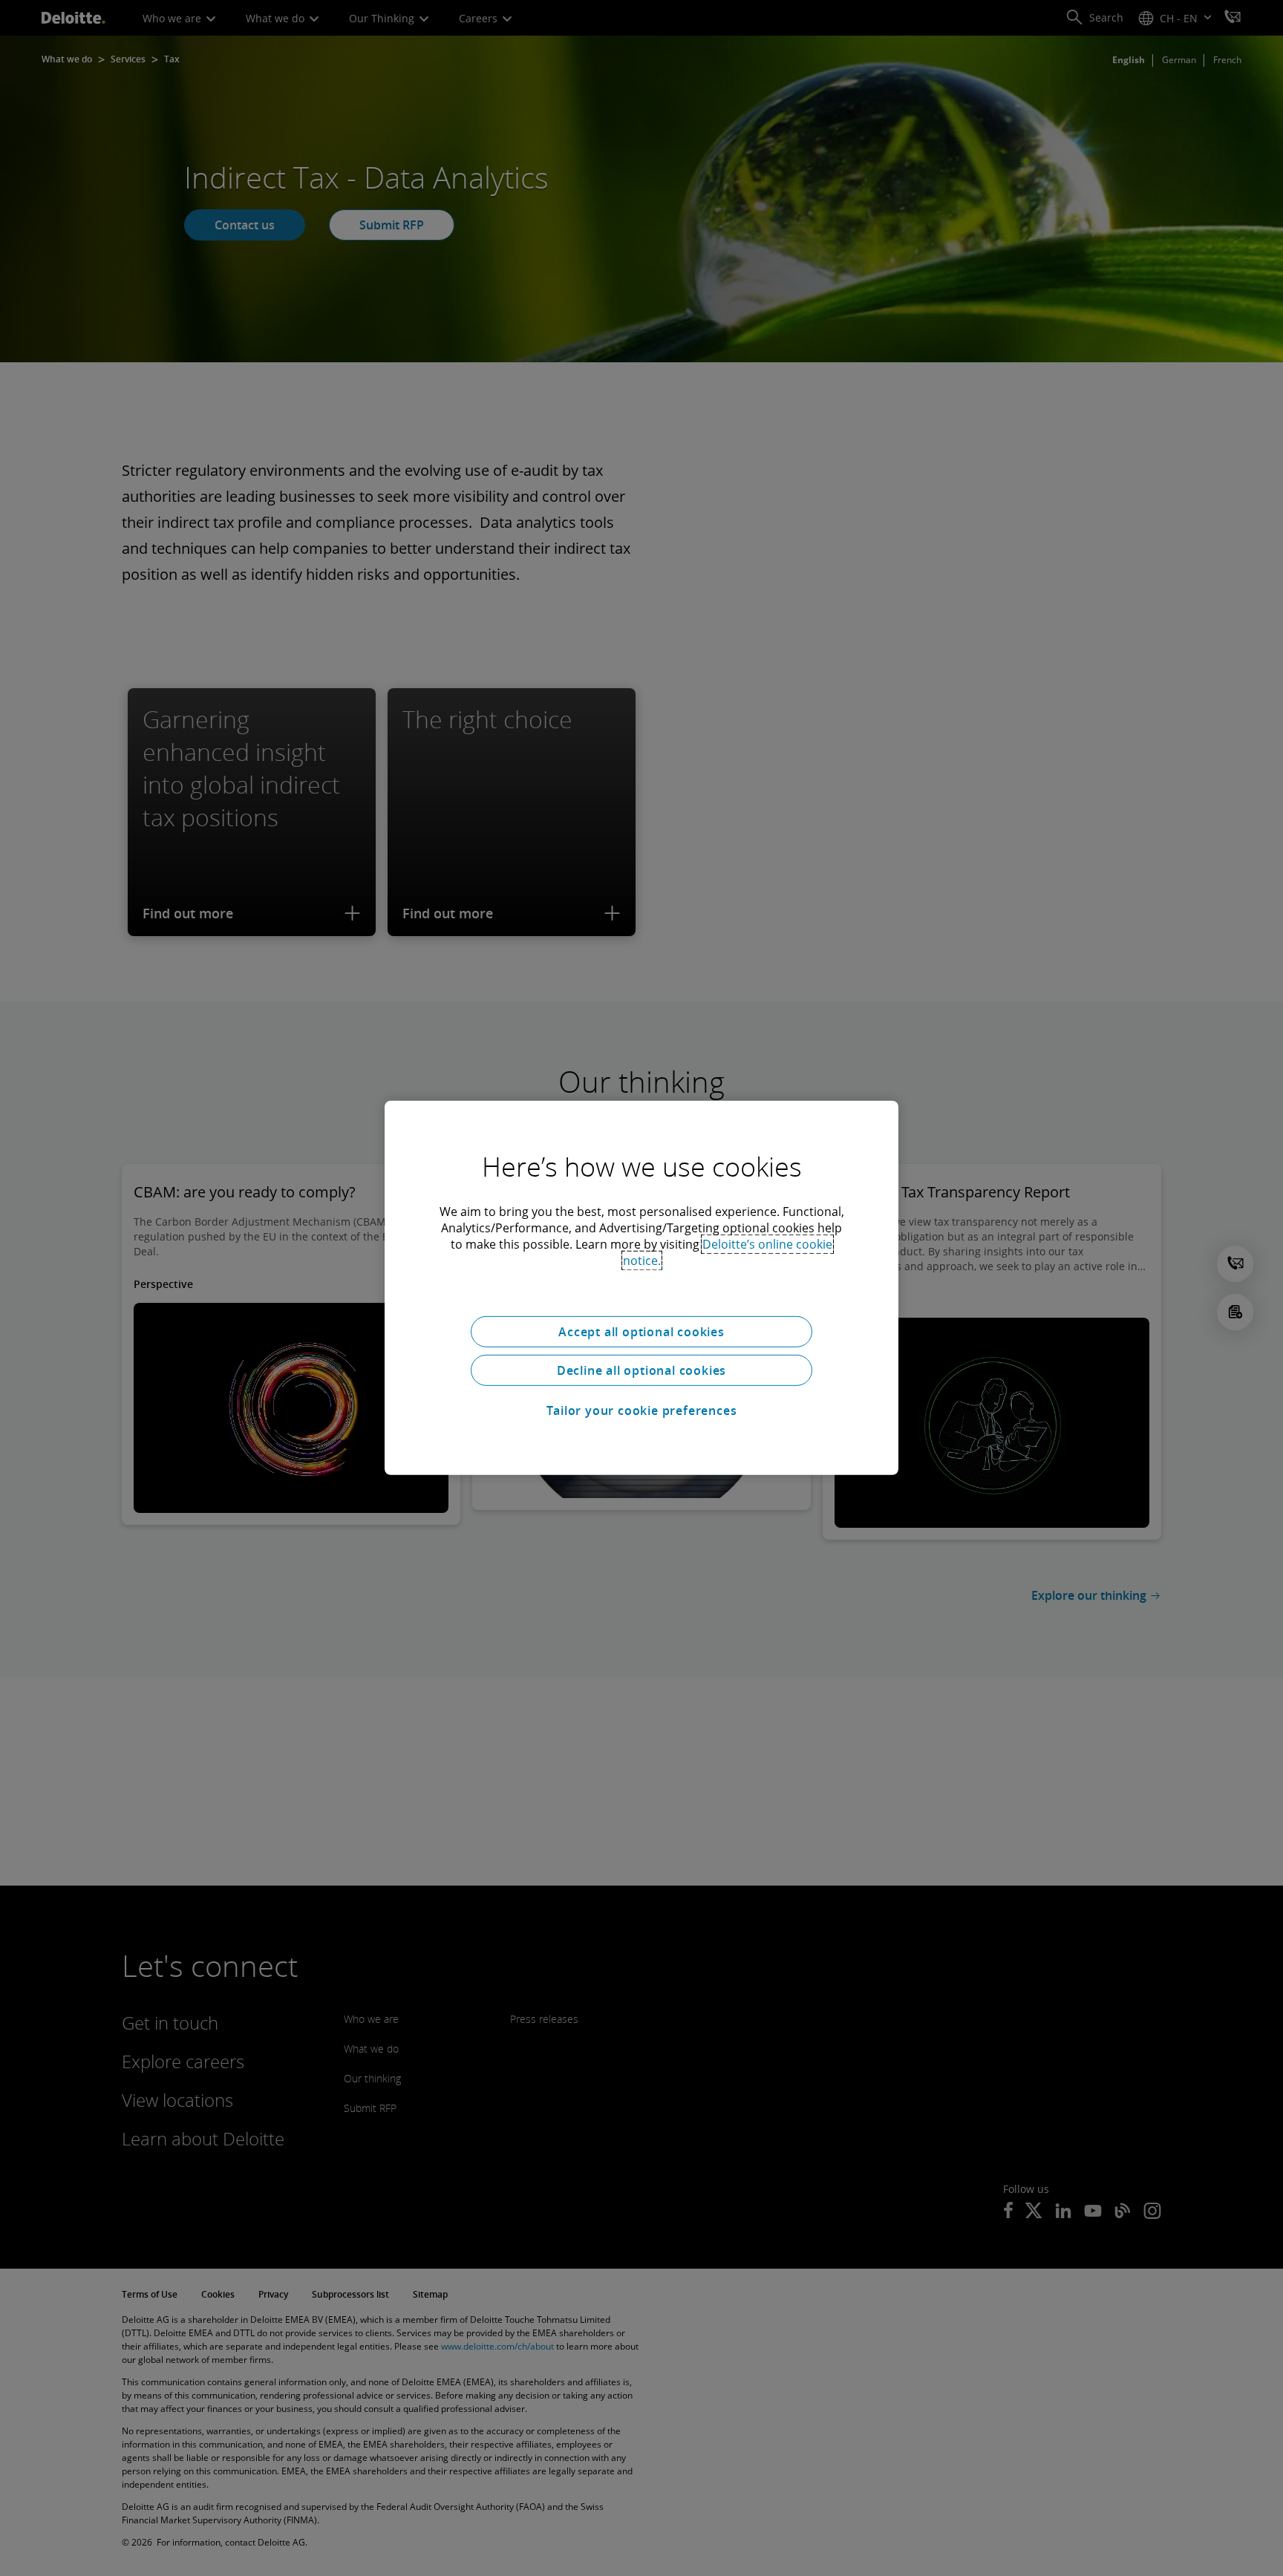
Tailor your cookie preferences (642, 1410)
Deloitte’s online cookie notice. (728, 1252)
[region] (641, 1288)
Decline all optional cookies (641, 1370)
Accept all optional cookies (641, 1332)
